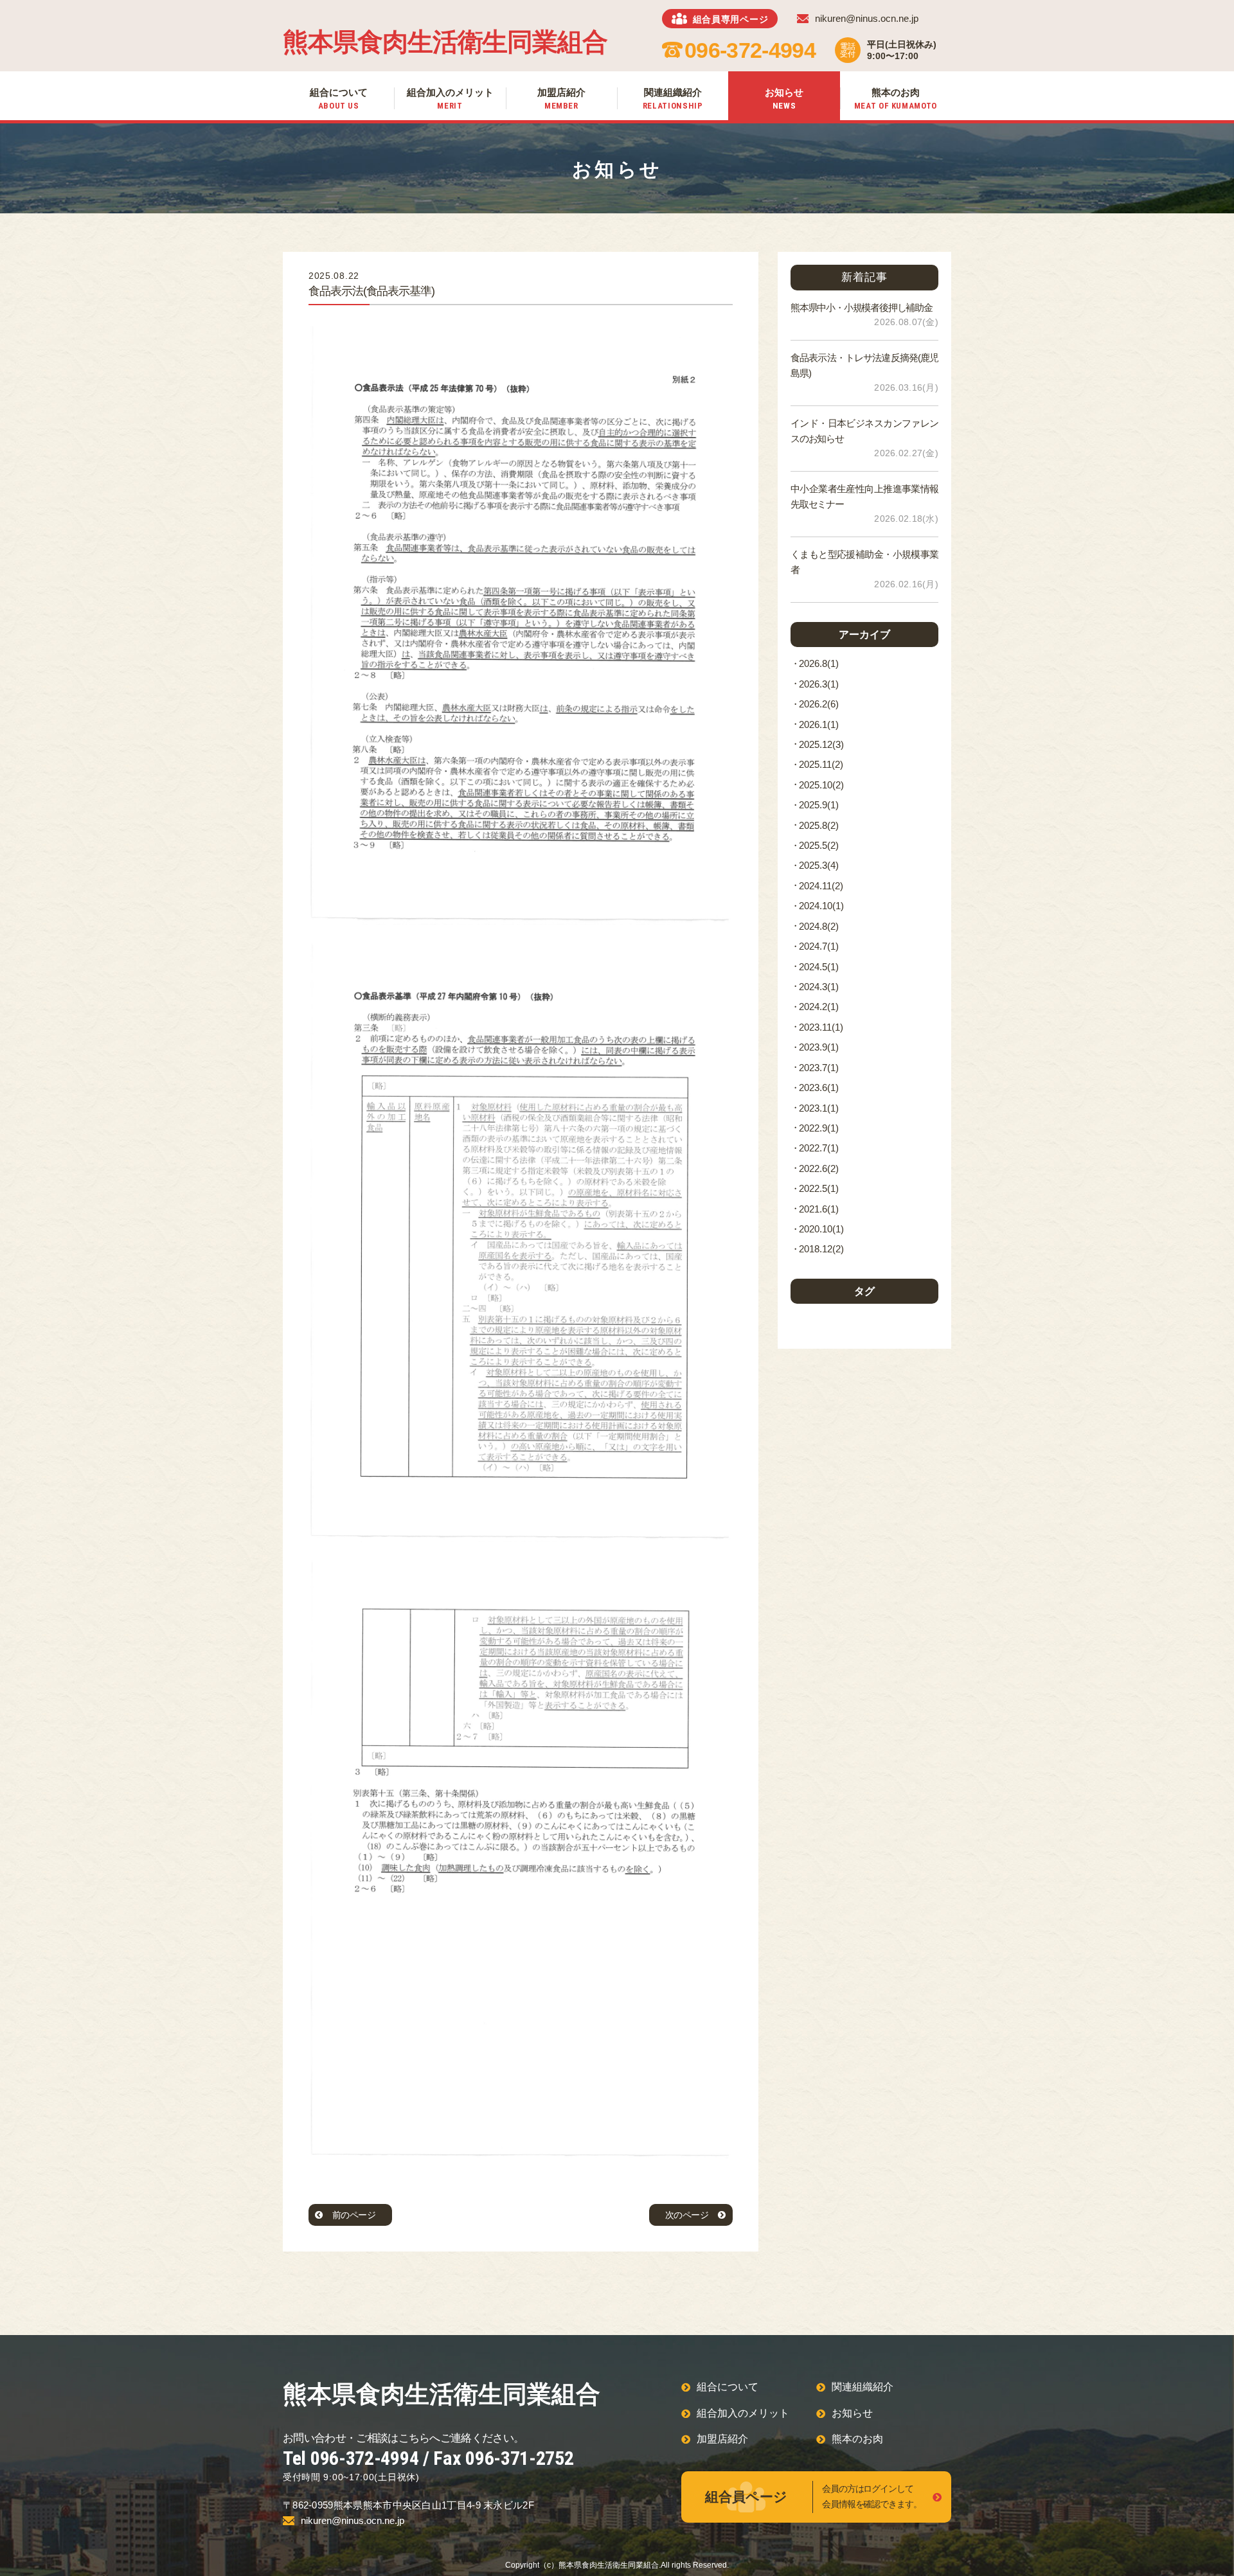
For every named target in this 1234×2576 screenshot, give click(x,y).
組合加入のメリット (743, 2413)
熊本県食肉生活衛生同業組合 (445, 42)
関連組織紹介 (863, 2387)
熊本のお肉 (857, 2439)
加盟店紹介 (722, 2439)
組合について (728, 2387)
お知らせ (852, 2413)
